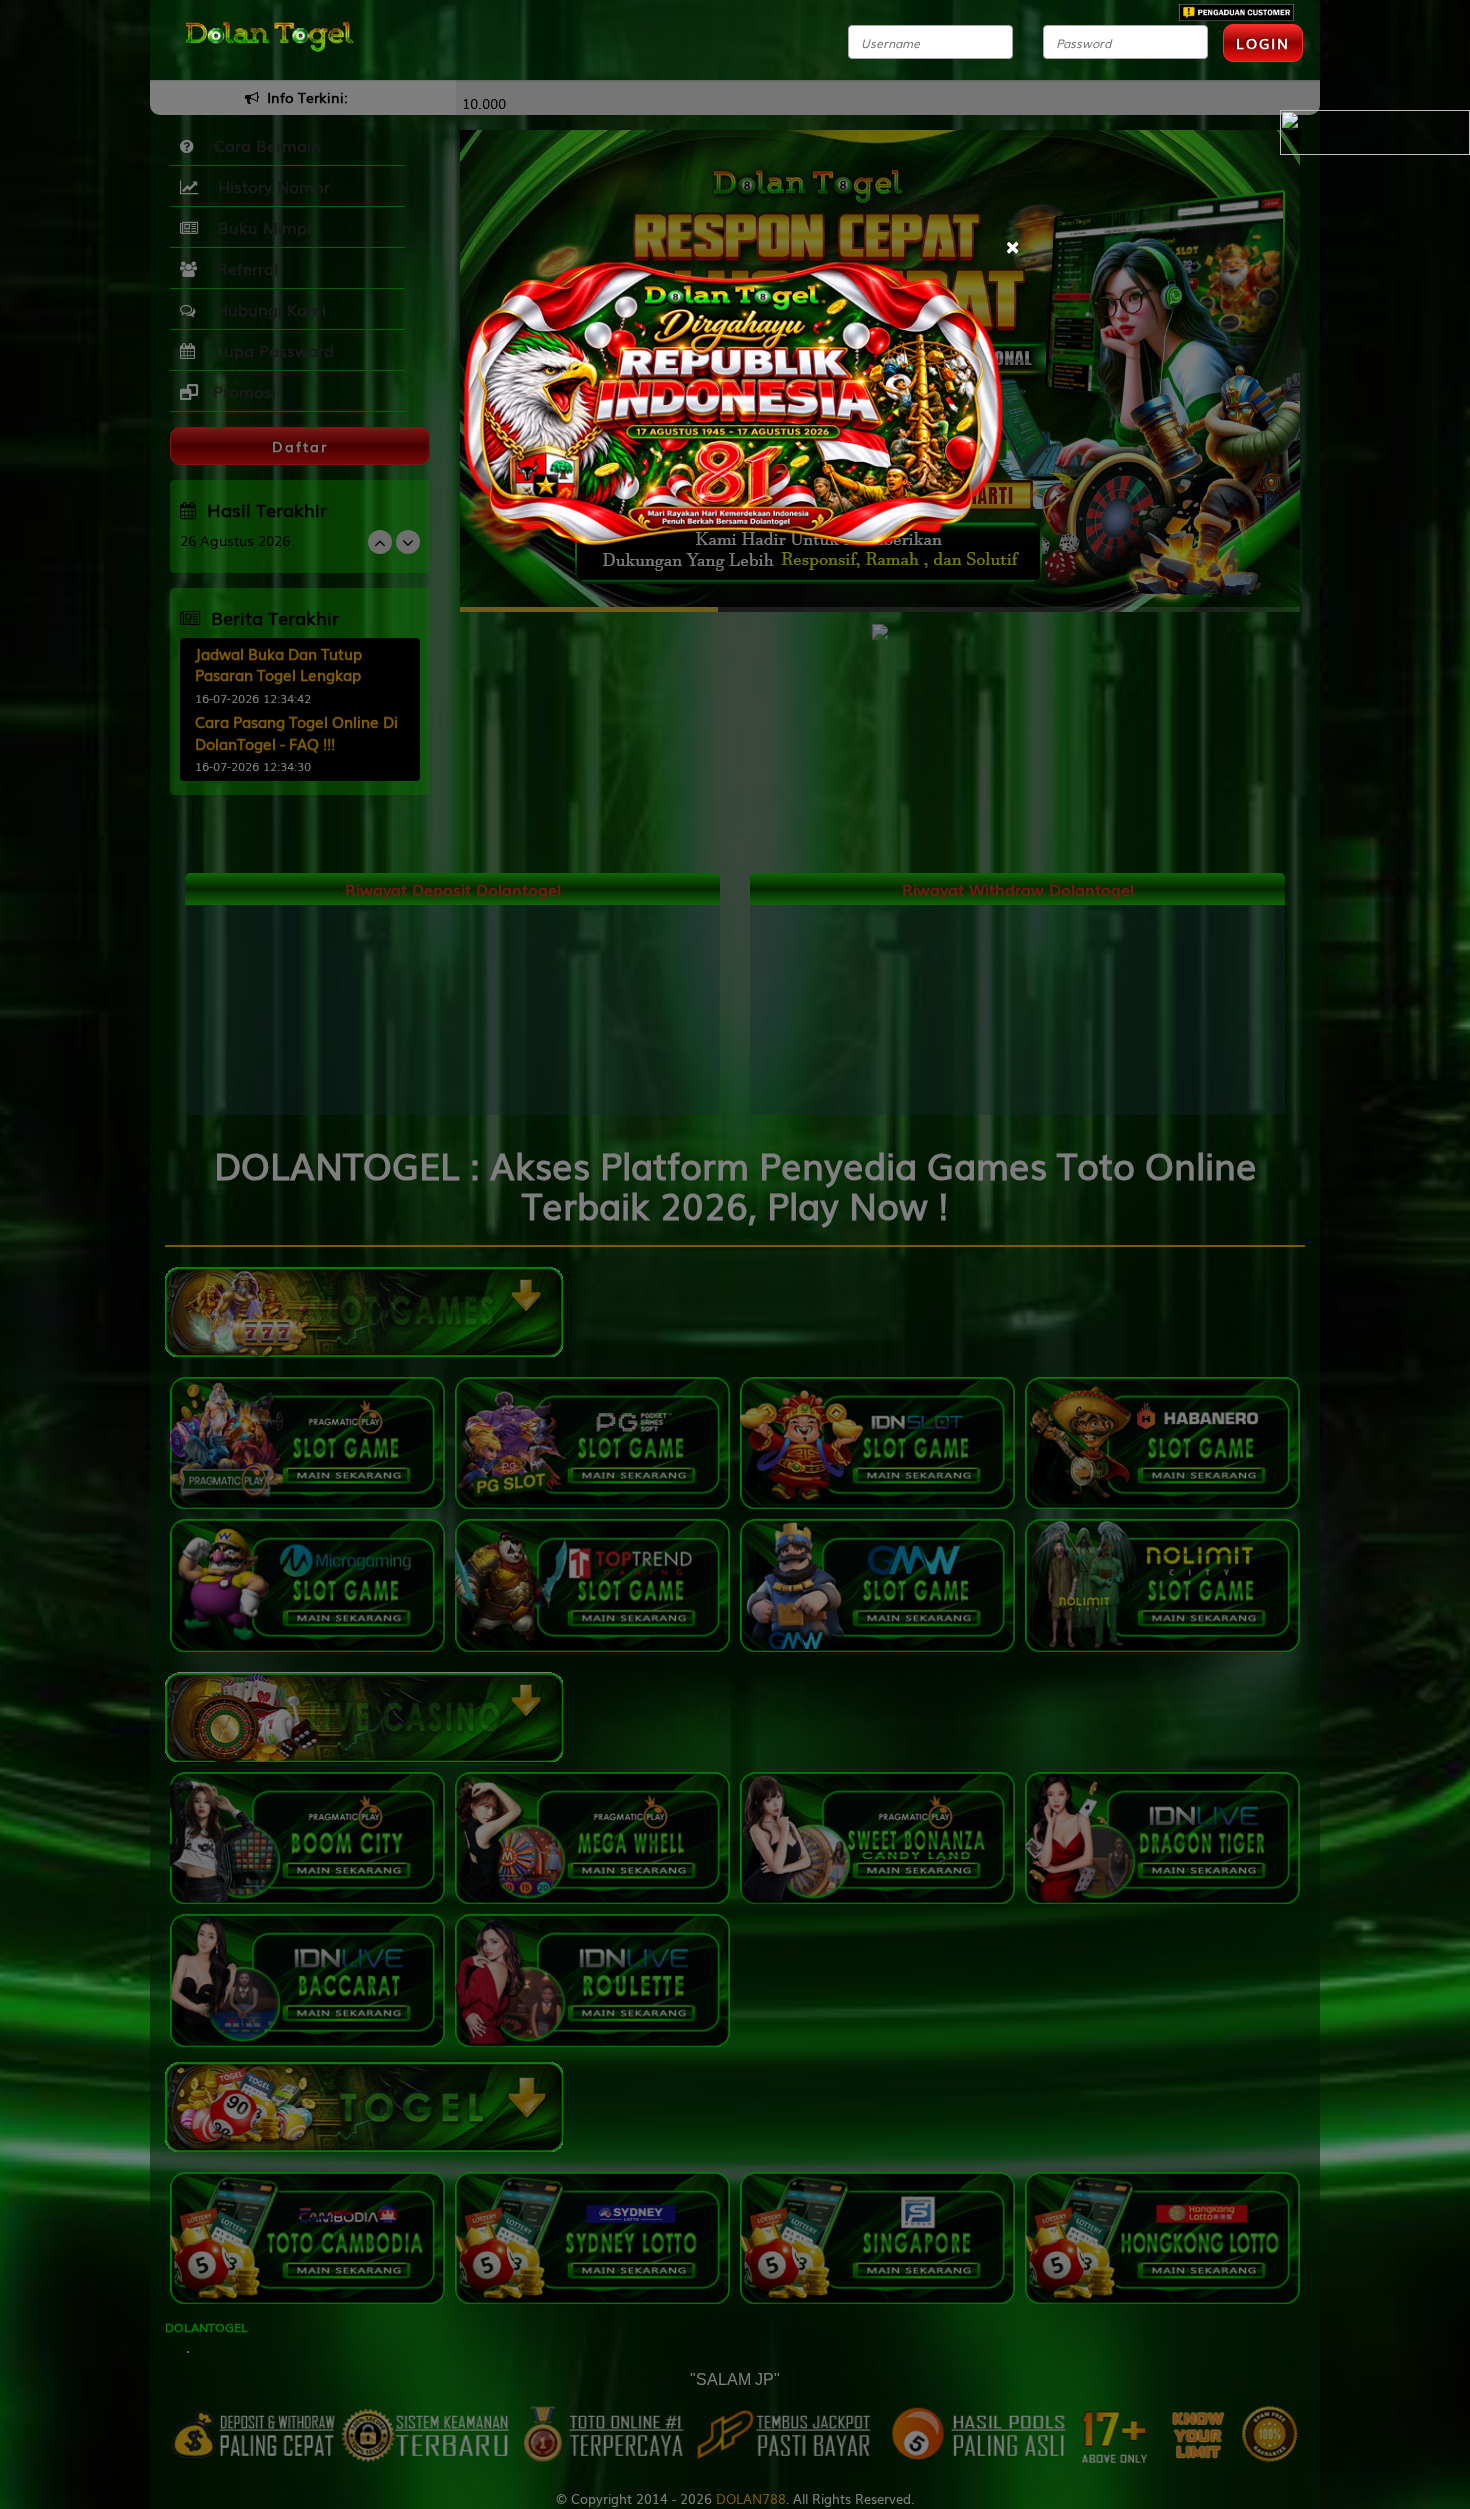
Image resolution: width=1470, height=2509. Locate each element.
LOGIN (1263, 43)
